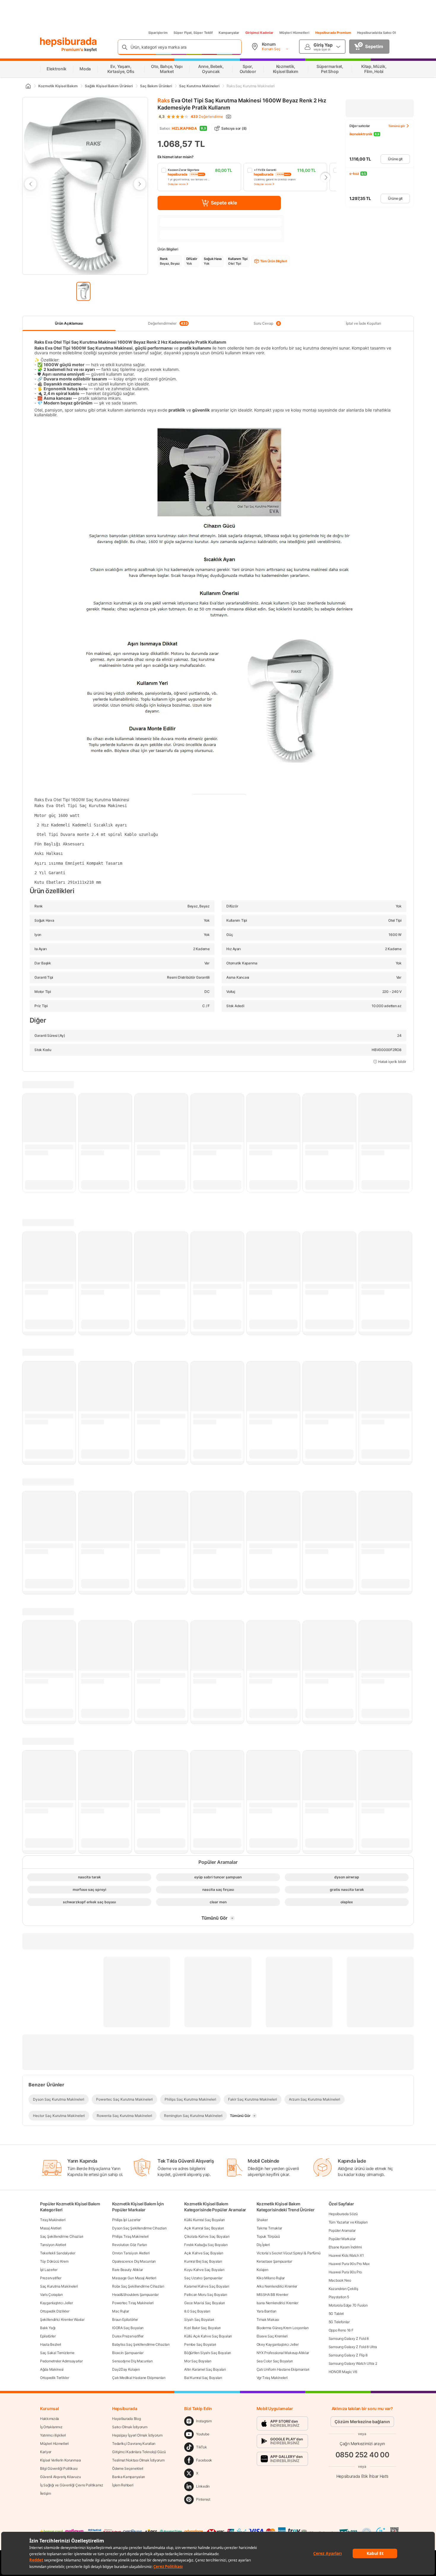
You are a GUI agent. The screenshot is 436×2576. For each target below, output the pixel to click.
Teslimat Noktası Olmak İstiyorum (138, 2460)
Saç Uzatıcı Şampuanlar (203, 2278)
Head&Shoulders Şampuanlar (135, 2295)
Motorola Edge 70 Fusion (348, 2305)
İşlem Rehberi (123, 2485)
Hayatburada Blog (126, 2419)
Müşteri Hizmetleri (294, 33)
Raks (164, 100)
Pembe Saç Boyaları (200, 2344)
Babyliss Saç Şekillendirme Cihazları (141, 2344)
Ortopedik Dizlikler (55, 2311)
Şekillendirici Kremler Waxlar (62, 2319)
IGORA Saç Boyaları (128, 2328)
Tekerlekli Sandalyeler (58, 2253)
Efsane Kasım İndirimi (345, 2247)
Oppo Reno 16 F (341, 2330)
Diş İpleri (263, 2245)
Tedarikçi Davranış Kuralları (134, 2444)
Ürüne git (395, 159)
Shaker (262, 2220)
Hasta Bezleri (51, 2344)
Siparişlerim (158, 33)
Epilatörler (48, 2336)
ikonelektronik (361, 134)
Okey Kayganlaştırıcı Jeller (278, 2344)
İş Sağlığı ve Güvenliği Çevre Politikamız (72, 2485)
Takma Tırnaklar (269, 2228)
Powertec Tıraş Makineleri (133, 2303)
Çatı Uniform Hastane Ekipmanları (283, 2369)
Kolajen (262, 2270)
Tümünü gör (397, 126)
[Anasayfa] (28, 86)
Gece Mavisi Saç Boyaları (205, 2303)
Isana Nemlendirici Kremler (277, 2303)
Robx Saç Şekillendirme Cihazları (138, 2286)
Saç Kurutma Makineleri (59, 2286)
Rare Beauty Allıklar (128, 2270)
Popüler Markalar (342, 2239)
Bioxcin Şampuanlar (128, 2353)
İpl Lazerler (49, 2270)
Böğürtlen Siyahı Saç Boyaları (207, 2353)
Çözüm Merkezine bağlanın (362, 2422)
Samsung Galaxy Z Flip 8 (348, 2355)
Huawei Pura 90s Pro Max (349, 2264)
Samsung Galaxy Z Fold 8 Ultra (353, 2347)
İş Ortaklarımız (51, 2427)
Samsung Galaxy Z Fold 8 (349, 2338)
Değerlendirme (207, 117)
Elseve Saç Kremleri (272, 2336)
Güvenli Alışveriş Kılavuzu (60, 2477)
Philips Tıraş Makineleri (130, 2236)
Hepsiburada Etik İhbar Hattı (362, 2476)
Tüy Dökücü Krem (54, 2261)
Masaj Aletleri (51, 2228)
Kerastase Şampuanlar (274, 2261)
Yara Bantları (266, 2311)
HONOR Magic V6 (343, 2372)
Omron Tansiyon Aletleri (131, 2253)
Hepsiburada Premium (333, 33)
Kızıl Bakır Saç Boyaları (202, 2328)
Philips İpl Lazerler (126, 2220)
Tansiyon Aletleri (53, 2245)
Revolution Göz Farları (129, 2245)
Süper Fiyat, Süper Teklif (193, 33)
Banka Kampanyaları (129, 2477)
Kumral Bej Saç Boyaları (203, 2261)
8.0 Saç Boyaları (197, 2311)
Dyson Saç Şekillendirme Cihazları (139, 2228)
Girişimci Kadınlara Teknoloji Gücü (139, 2452)
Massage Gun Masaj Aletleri (134, 2278)
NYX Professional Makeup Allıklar (283, 2353)
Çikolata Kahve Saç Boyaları (207, 2236)
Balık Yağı (48, 2328)
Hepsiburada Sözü (343, 2214)
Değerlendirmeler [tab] (168, 323)
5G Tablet (336, 2314)
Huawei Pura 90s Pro (345, 2272)
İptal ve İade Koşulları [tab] (363, 323)
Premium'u (73, 49)
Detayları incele (177, 184)
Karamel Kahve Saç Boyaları (207, 2286)
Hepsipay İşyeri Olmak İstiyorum (137, 2435)
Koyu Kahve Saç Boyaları (204, 2270)
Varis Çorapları (51, 2295)
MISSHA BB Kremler (272, 2295)
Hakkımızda (50, 2419)
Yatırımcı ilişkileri (53, 2435)
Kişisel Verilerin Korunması (61, 2460)
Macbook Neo (340, 2280)
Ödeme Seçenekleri (128, 2468)
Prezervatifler (51, 2278)
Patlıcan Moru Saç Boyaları (206, 2295)
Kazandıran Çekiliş (343, 2289)
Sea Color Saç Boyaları (275, 2361)
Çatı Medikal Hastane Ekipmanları (139, 2378)
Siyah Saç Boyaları (199, 2319)
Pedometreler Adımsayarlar (61, 2361)
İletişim (46, 2493)
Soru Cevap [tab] (267, 323)
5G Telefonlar (339, 2322)
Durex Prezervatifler (128, 2336)
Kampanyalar (229, 33)
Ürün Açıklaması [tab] (69, 323)
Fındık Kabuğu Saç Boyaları (206, 2245)
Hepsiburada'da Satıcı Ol (377, 33)
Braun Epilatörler (125, 2319)
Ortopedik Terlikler (54, 2378)
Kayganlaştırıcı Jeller (56, 2303)
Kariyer (46, 2452)
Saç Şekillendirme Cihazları (62, 2236)
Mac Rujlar (121, 2311)
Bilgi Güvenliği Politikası (59, 2468)
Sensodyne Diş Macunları (132, 2361)
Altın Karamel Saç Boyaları (205, 2369)
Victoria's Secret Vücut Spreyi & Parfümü (289, 2253)
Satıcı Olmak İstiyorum (130, 2427)
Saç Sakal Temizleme (57, 2353)
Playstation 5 (339, 2297)
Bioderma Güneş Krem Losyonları (283, 2328)
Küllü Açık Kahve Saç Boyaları (208, 2336)
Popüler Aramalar (342, 2230)
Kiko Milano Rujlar (271, 2278)
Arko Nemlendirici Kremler (277, 2286)
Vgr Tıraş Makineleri (272, 2378)
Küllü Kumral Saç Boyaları (205, 2220)
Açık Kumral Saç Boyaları (204, 2228)
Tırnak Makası (268, 2319)
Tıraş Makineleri (53, 2220)
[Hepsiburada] (68, 42)
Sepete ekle (224, 203)
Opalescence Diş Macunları (134, 2261)
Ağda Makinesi (52, 2369)
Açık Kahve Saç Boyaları (204, 2253)
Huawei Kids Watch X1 (346, 2255)
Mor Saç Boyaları (198, 2361)
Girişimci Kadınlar (259, 33)
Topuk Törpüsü (268, 2236)
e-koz (354, 173)
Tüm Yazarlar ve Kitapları (348, 2222)
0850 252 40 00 (362, 2455)
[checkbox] (199, 177)
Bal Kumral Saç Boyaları (203, 2378)
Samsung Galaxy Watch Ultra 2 (353, 2363)
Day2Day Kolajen (126, 2369)
